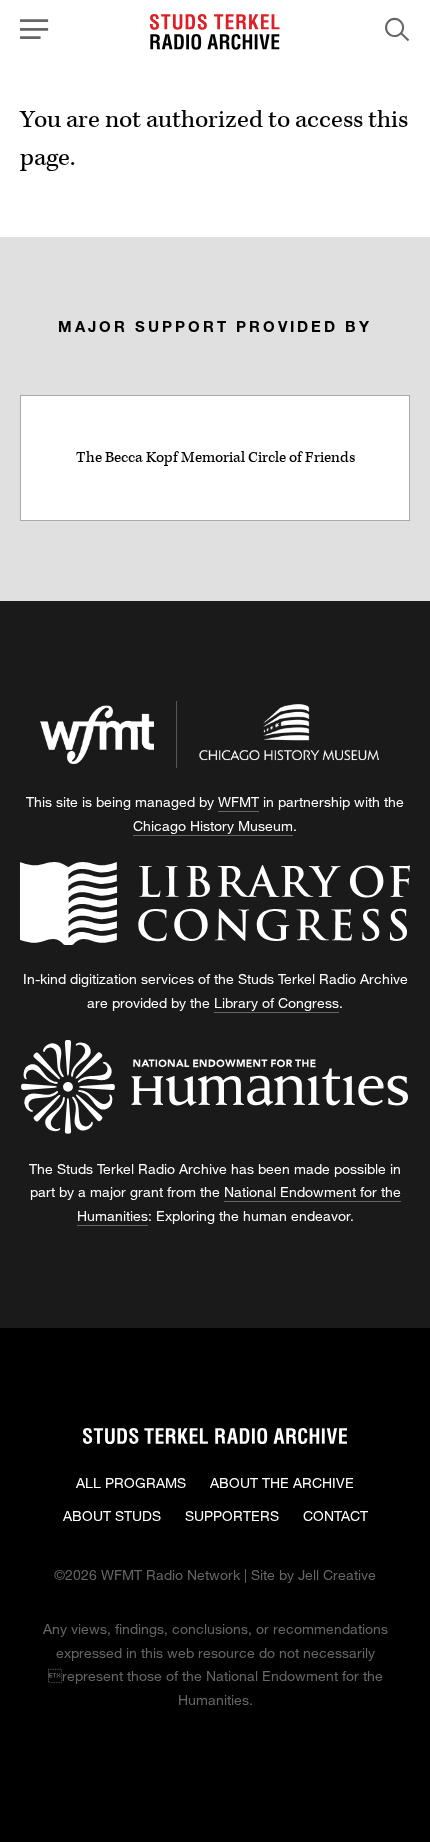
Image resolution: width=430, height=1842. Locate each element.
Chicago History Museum (213, 825)
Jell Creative (337, 1574)
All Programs (131, 1482)
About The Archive (282, 1482)
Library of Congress (276, 1002)
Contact (335, 1515)
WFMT (238, 801)
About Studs (112, 1515)
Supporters (232, 1515)
